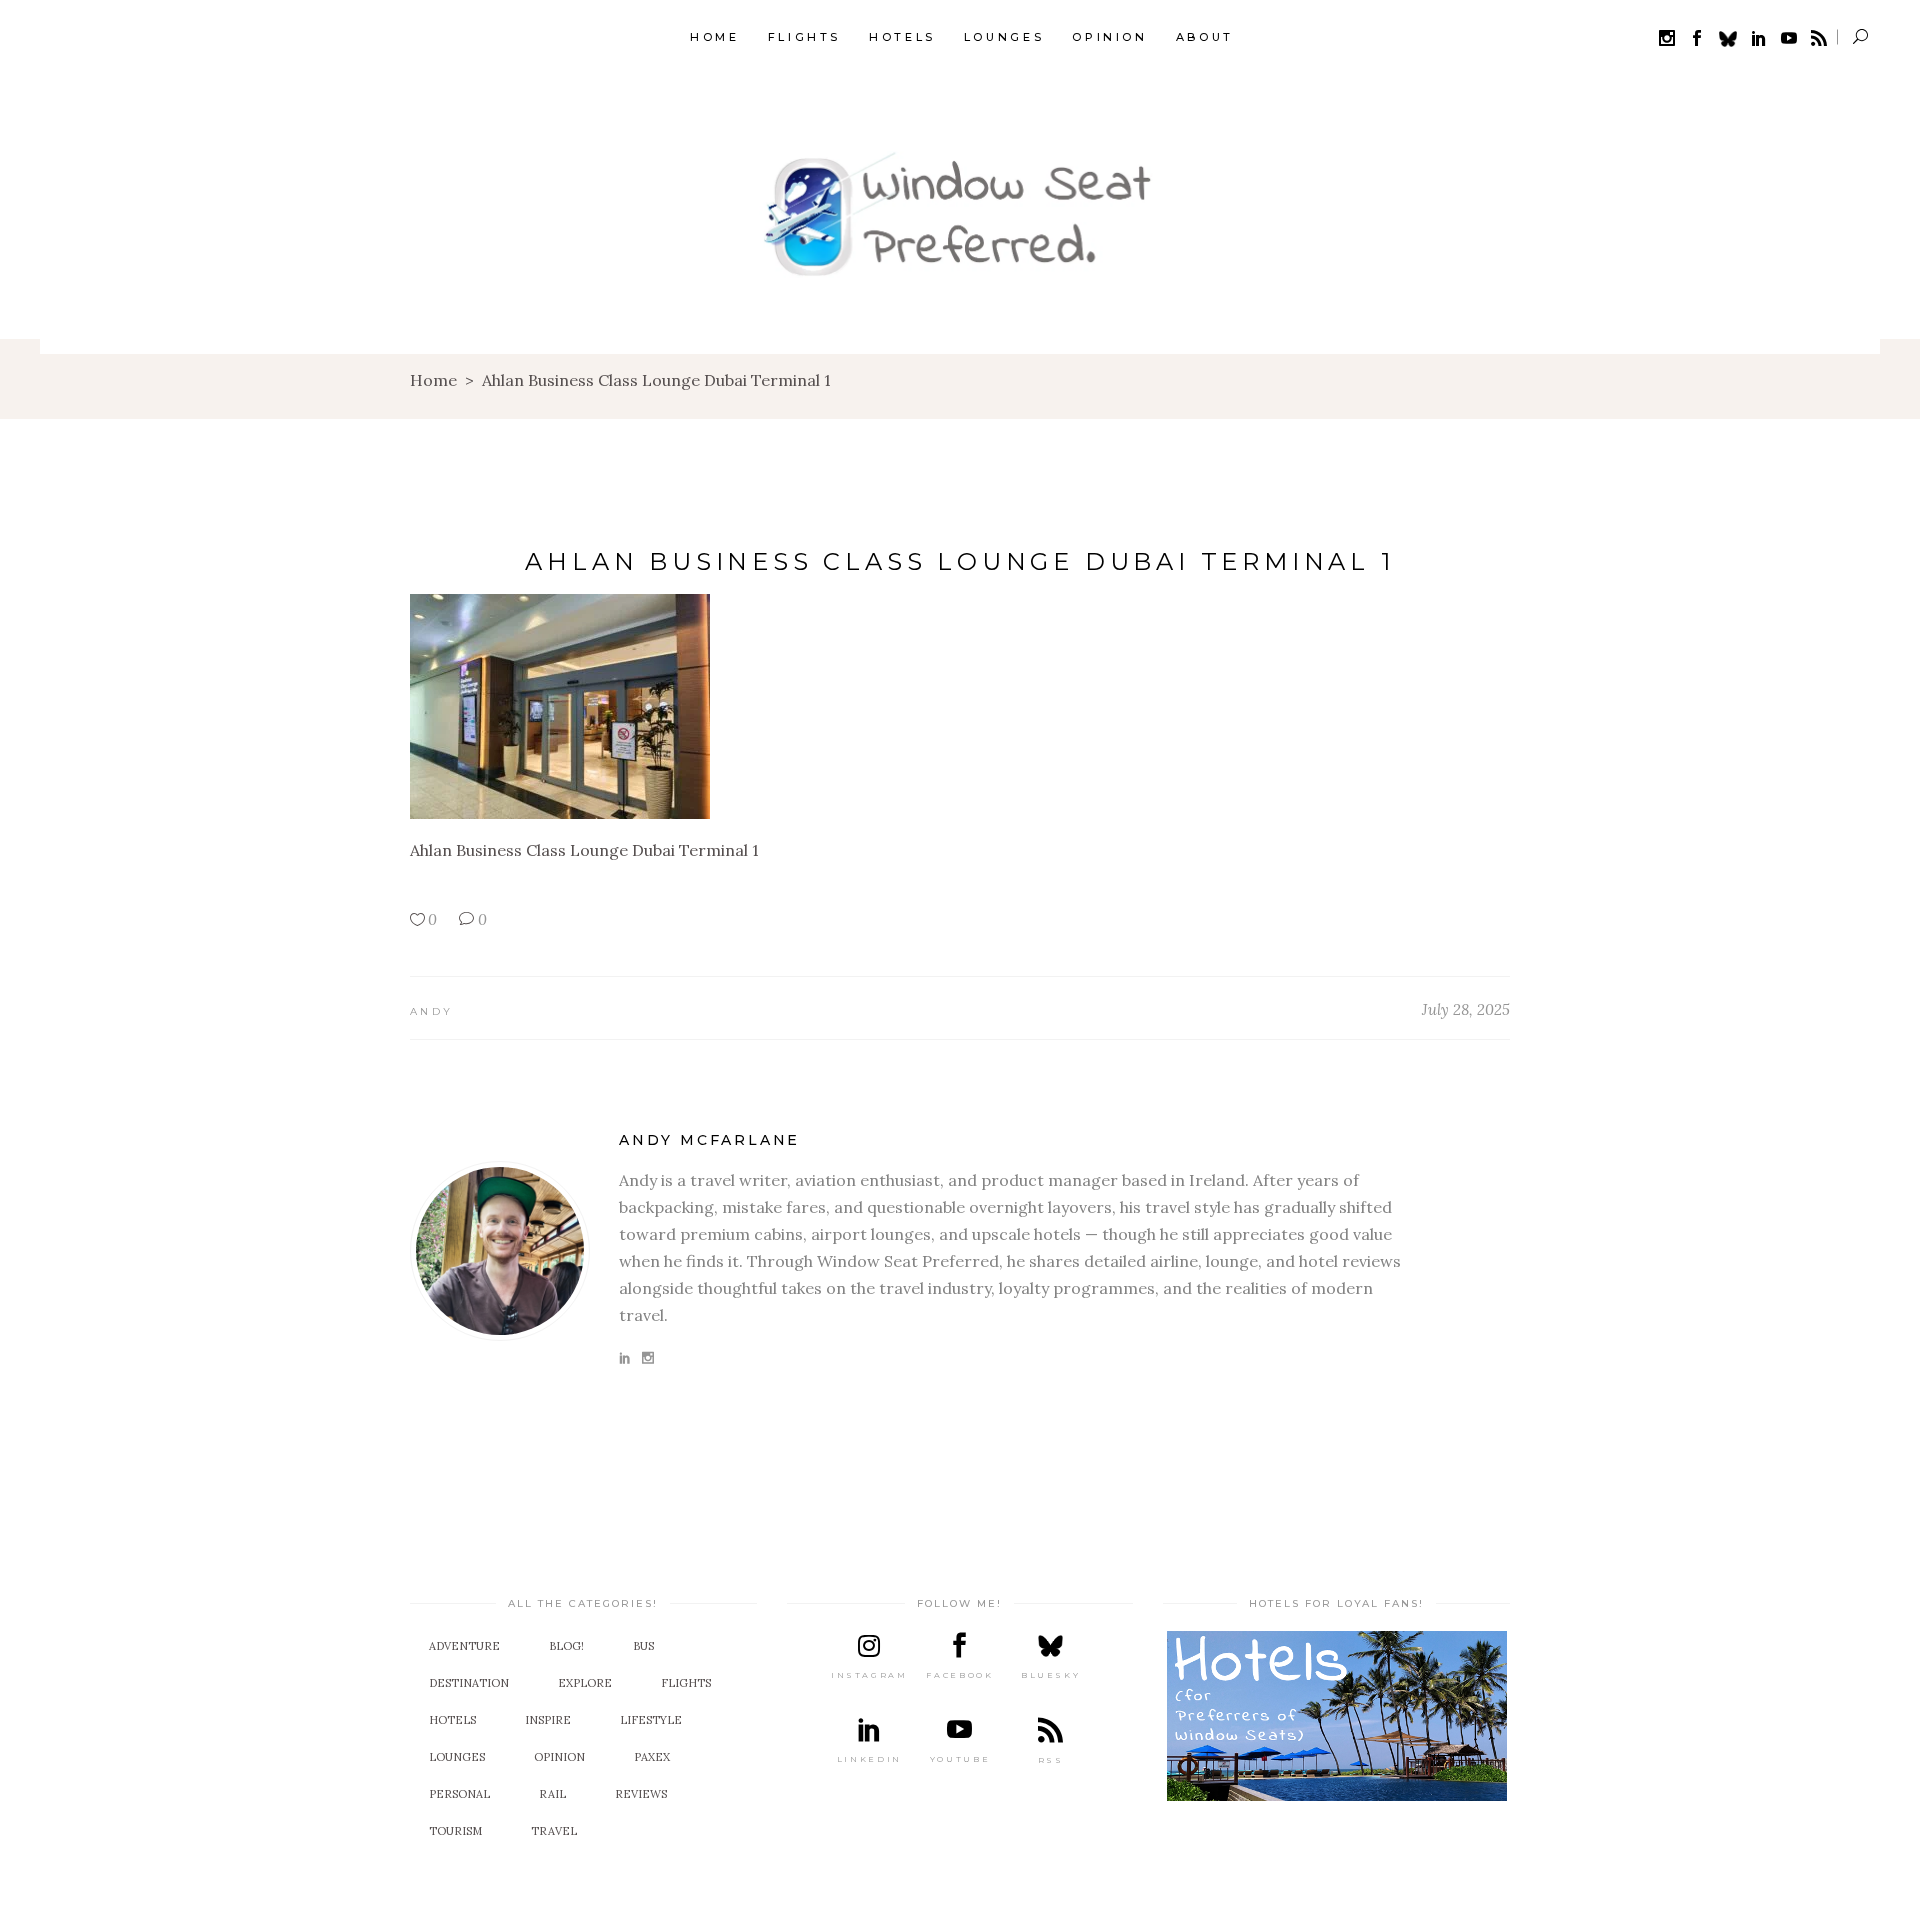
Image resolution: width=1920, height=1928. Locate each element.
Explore (585, 1683)
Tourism (455, 1831)
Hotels (452, 1720)
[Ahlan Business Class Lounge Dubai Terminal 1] (500, 1251)
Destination (469, 1683)
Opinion (559, 1757)
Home (433, 380)
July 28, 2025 (1466, 1009)
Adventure (464, 1646)
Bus (643, 1646)
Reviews (641, 1794)
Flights (686, 1683)
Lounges (457, 1757)
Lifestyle (651, 1720)
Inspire (548, 1720)
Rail (552, 1794)
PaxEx (652, 1757)
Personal (459, 1794)
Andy (431, 1011)
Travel (554, 1831)
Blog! (566, 1646)
